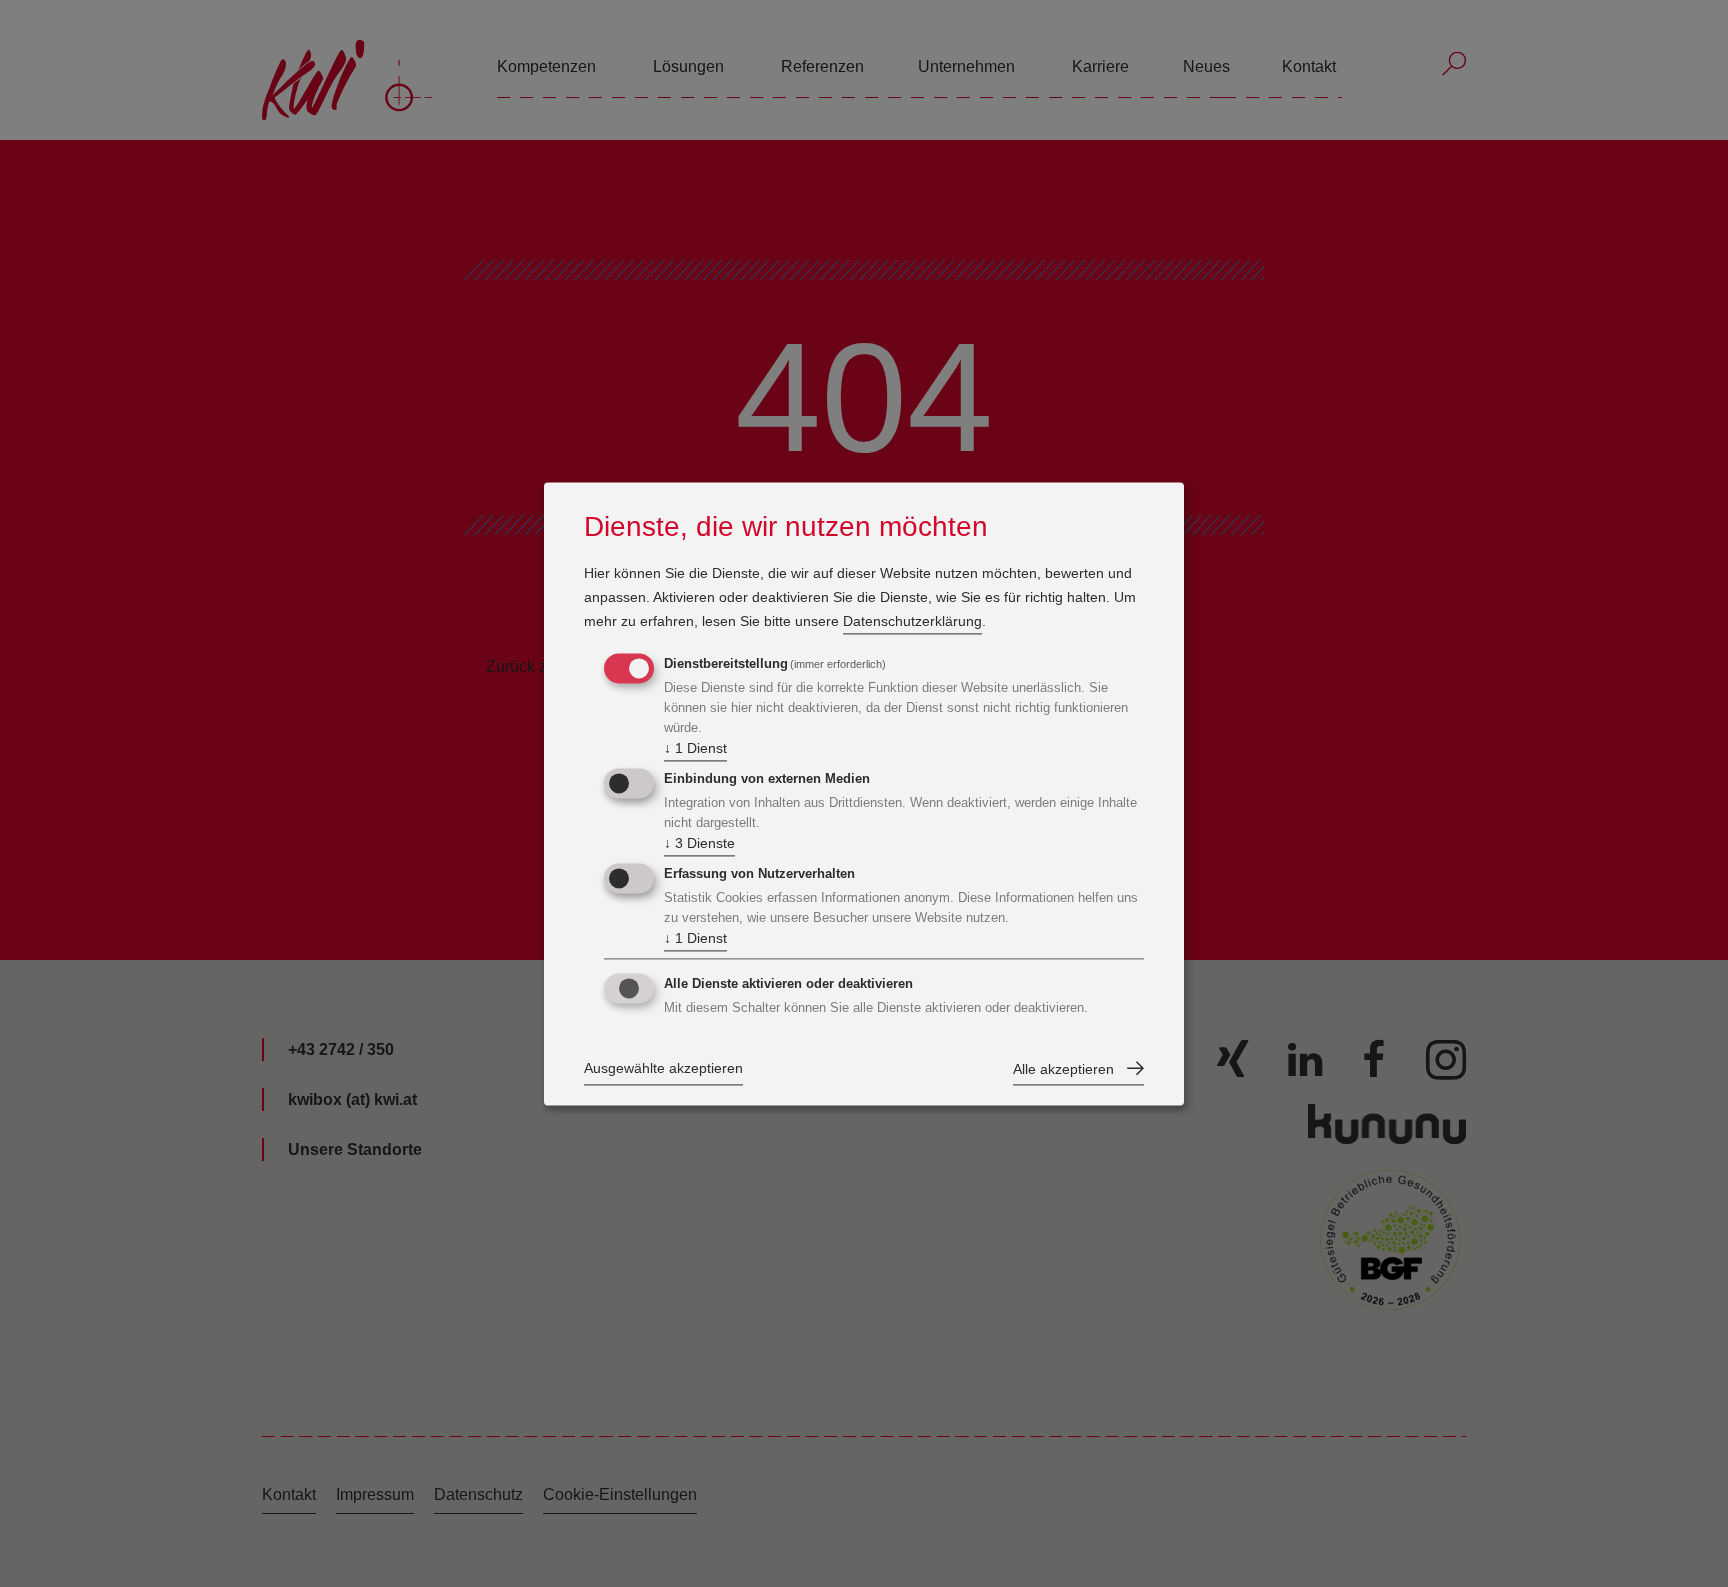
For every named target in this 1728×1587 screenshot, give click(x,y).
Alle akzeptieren (1063, 1069)
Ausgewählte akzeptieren (663, 1068)
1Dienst (695, 749)
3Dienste (699, 844)
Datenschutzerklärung (912, 622)
